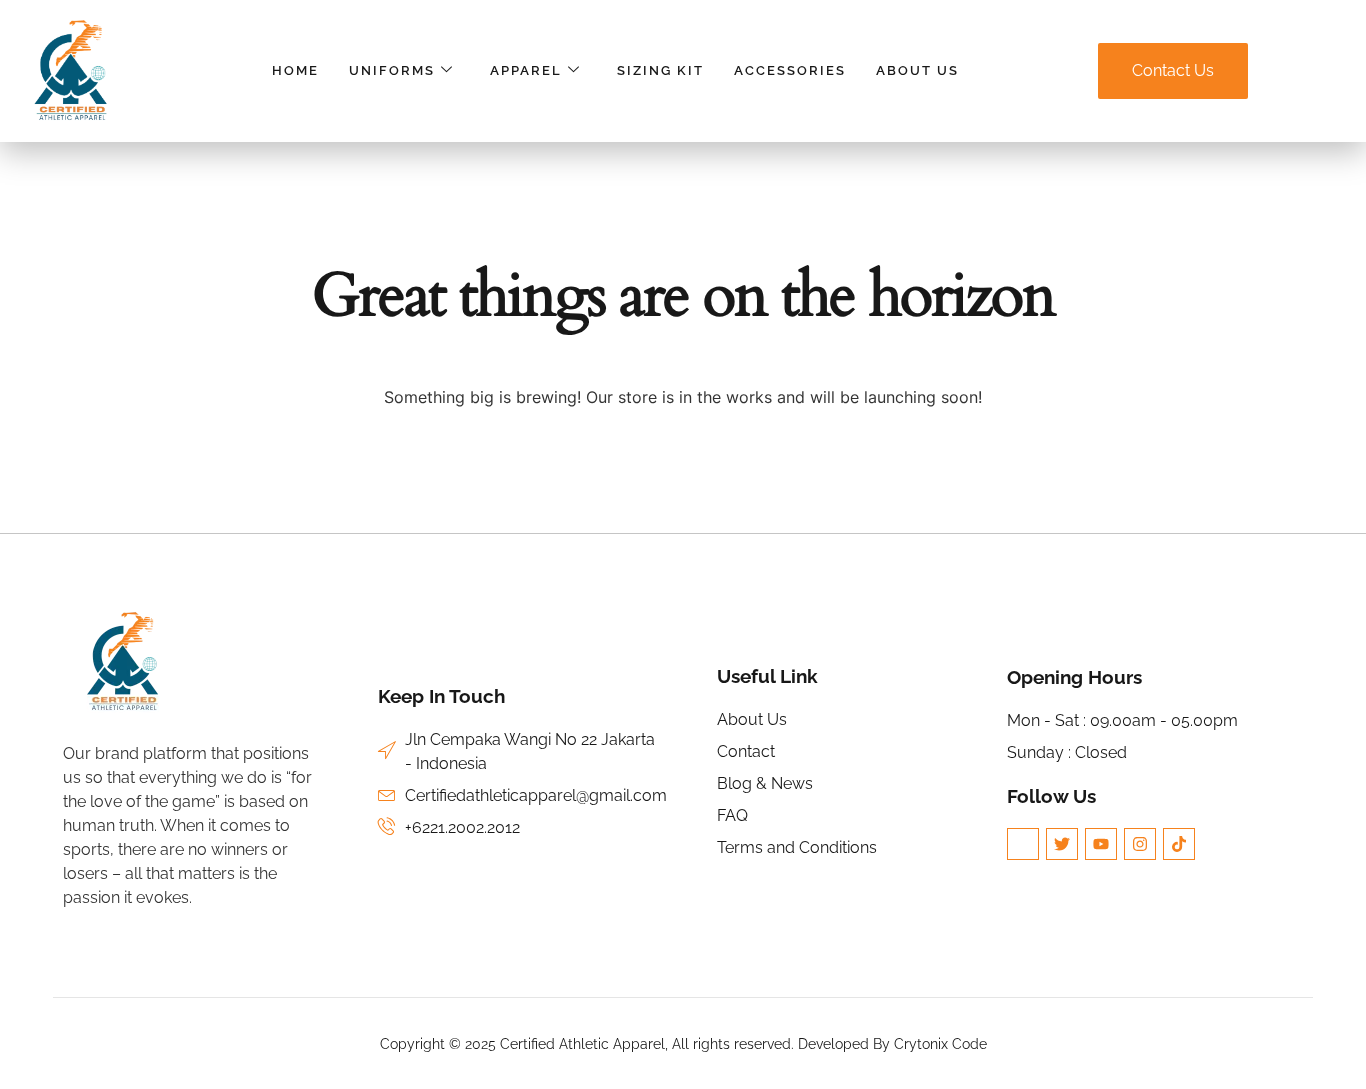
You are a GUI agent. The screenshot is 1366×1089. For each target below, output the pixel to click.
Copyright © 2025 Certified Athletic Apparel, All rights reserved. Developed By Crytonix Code (683, 1044)
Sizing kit (660, 70)
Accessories (790, 70)
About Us (917, 70)
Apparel (526, 70)
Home (295, 70)
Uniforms (392, 70)
